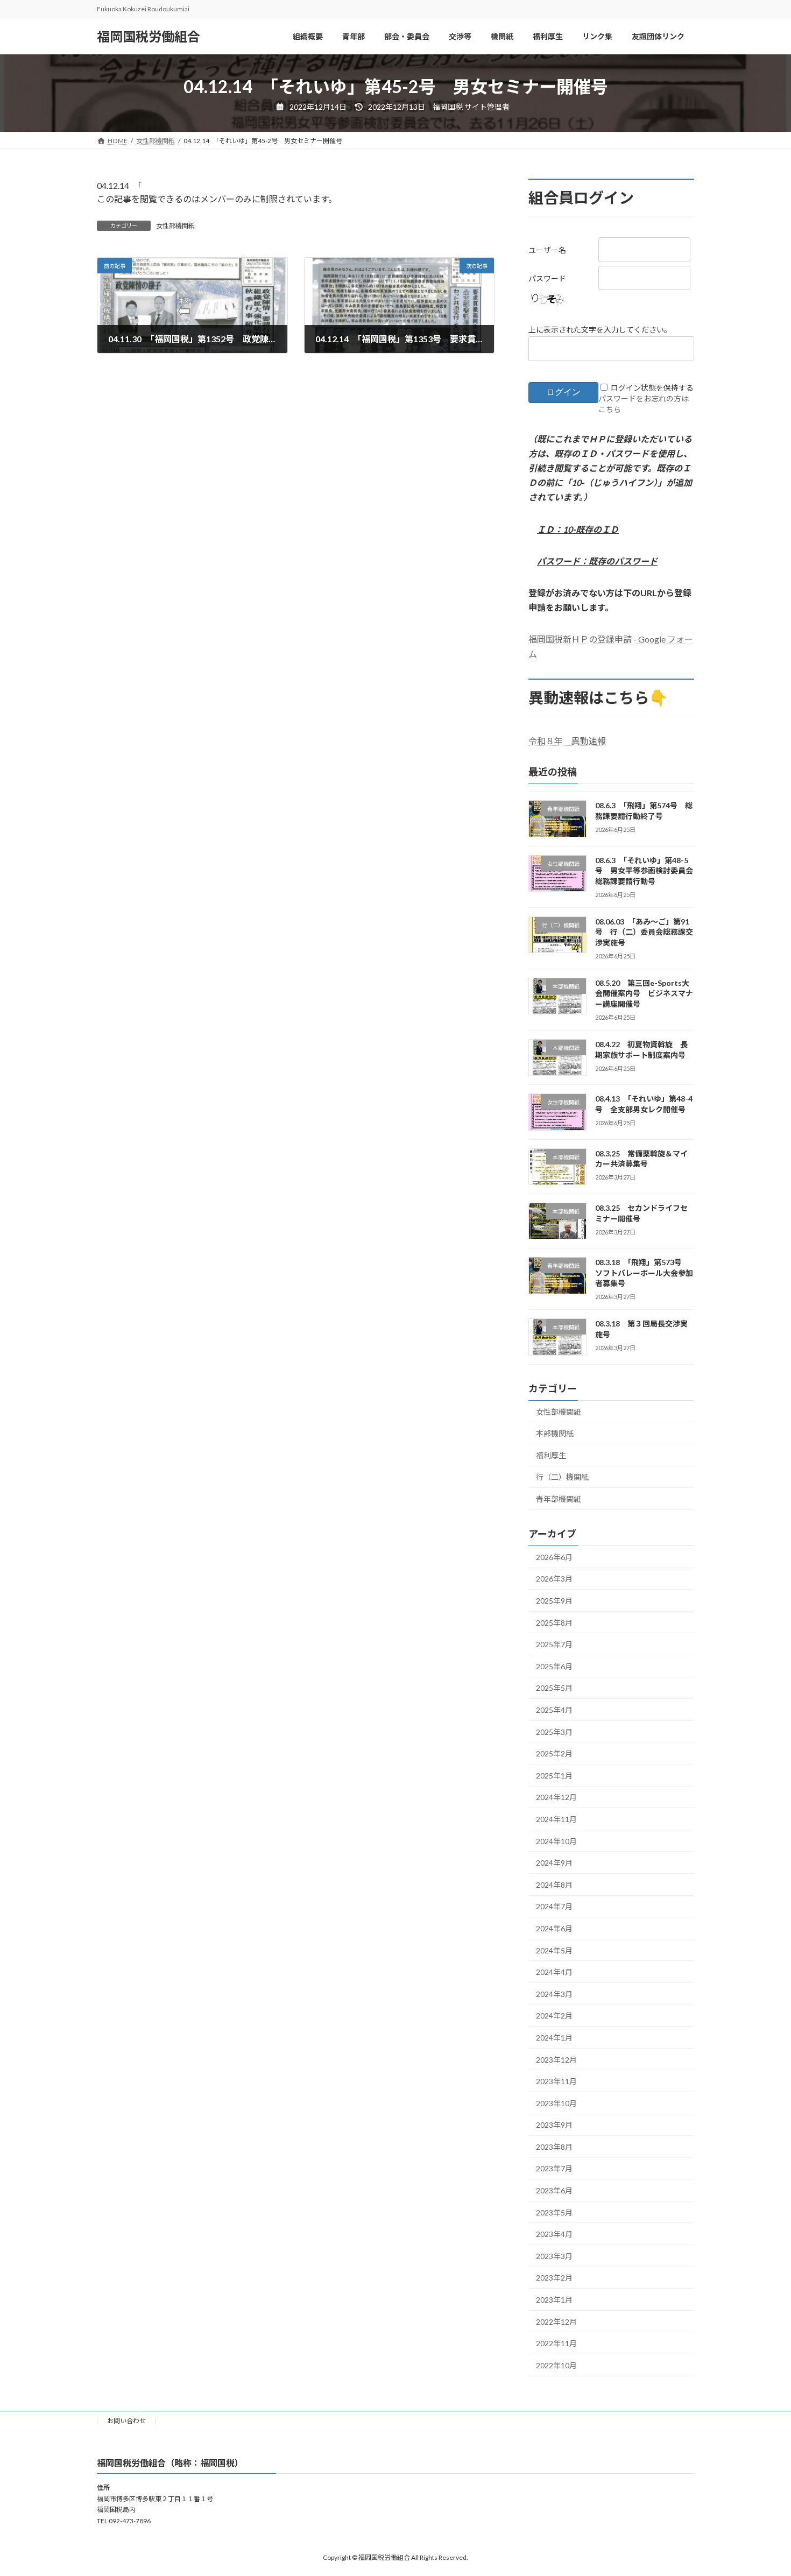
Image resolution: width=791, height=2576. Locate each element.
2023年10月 (556, 2103)
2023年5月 (554, 2212)
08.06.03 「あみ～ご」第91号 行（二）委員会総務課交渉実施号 (644, 932)
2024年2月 (554, 2016)
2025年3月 (554, 1732)
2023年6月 (554, 2190)
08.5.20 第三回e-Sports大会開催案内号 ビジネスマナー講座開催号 (644, 993)
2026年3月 (554, 1579)
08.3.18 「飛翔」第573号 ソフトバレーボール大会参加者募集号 (644, 1273)
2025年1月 (554, 1776)
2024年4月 (554, 1972)
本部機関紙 (555, 1433)
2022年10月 (556, 2365)
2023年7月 (554, 2168)
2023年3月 (554, 2256)
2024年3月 (554, 1994)
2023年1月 (554, 2300)
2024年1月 (554, 2038)
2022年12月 (556, 2322)
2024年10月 (556, 1841)
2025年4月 (554, 1710)
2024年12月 (556, 1797)
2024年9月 (554, 1863)
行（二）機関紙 (562, 1477)
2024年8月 (554, 1885)
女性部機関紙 (175, 226)
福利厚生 (551, 1455)
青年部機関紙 (559, 1499)
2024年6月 (554, 1928)
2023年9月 (554, 2125)
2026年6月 (554, 1557)
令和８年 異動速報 (567, 741)
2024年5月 (554, 1950)
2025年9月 (554, 1601)
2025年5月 (554, 1688)
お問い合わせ (126, 2421)
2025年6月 (554, 1666)
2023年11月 (556, 2081)
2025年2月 (554, 1753)
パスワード (547, 278)
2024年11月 (556, 1819)
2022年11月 (556, 2343)
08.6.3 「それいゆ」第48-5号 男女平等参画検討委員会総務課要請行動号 (644, 871)
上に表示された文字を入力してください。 (600, 330)
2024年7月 (554, 1906)
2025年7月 (554, 1644)
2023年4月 (554, 2234)
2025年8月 (554, 1623)
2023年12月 (556, 2060)
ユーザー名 (547, 250)
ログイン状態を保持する (652, 388)
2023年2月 (554, 2278)
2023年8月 (554, 2147)
